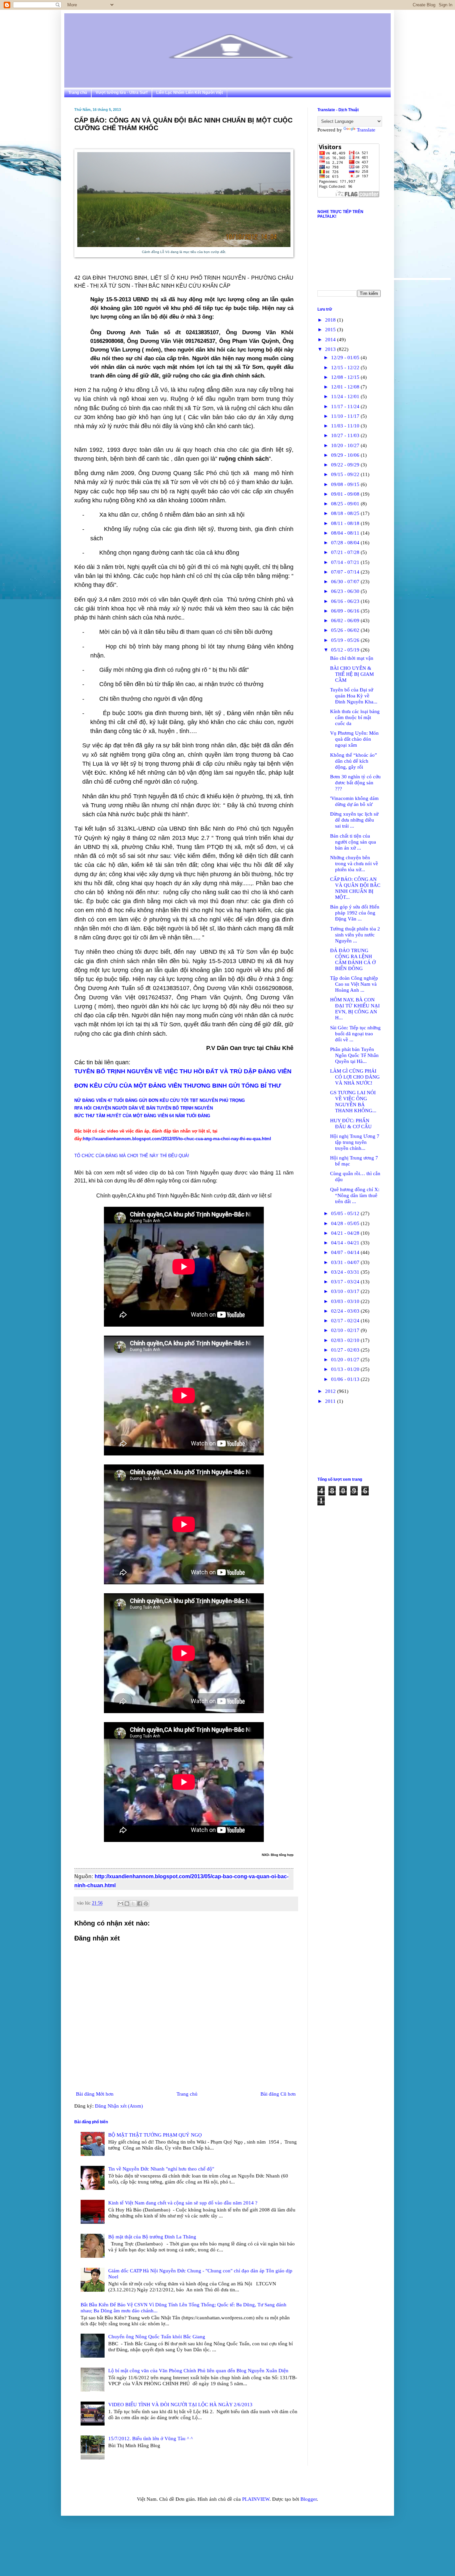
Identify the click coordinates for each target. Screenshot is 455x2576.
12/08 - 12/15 (346, 377)
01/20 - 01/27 (346, 1360)
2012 (331, 1391)
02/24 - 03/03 (346, 1311)
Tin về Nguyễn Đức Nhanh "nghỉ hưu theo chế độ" (161, 2169)
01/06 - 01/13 (346, 1379)
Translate (366, 130)
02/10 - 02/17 (346, 1330)
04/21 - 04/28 (346, 1233)
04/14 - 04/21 (346, 1243)
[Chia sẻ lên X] (133, 1904)
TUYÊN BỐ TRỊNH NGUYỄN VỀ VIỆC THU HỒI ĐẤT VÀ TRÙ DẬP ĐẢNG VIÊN (183, 1071)
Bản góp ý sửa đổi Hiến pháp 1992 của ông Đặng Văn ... (355, 913)
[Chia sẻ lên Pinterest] (146, 1904)
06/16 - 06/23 (346, 601)
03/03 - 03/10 (346, 1301)
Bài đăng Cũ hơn (278, 2094)
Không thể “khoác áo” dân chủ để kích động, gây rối (354, 761)
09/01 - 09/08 (346, 494)
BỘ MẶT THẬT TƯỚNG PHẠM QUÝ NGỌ (155, 2135)
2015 (331, 330)
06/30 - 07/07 (346, 582)
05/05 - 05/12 (346, 1213)
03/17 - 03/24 (346, 1282)
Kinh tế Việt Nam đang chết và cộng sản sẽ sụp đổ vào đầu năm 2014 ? (183, 2203)
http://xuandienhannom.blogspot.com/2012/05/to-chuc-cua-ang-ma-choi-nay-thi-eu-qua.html (177, 1139)
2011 (331, 1401)
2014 (331, 340)
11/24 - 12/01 (346, 396)
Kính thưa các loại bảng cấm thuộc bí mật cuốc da (355, 717)
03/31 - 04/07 (346, 1262)
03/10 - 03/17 (346, 1291)
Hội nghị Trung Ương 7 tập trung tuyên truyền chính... (355, 1142)
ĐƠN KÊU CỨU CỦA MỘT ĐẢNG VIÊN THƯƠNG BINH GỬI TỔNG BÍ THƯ (178, 1086)
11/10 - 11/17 (346, 416)
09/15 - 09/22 (346, 474)
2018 (331, 320)
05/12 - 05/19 (346, 650)
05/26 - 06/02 (346, 630)
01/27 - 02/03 (346, 1350)
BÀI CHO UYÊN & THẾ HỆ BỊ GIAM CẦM (352, 674)
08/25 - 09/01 (346, 504)
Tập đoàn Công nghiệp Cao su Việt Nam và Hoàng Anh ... (354, 984)
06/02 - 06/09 (346, 621)
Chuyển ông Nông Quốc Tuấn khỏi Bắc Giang (157, 2337)
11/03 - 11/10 (346, 426)
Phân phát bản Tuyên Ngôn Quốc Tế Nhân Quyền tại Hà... (354, 1055)
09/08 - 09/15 (346, 484)
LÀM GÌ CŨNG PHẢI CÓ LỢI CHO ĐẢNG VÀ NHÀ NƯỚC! (355, 1077)
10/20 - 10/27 (346, 445)
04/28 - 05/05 (346, 1223)
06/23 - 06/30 (346, 591)
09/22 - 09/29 (346, 465)
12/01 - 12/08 (346, 387)
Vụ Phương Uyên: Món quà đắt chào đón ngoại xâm (354, 739)
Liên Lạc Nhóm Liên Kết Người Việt (190, 93)
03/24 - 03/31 (346, 1272)
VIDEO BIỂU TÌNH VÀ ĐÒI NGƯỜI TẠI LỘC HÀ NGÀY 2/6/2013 (180, 2405)
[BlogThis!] (127, 1904)
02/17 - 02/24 (346, 1321)
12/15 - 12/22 (346, 368)
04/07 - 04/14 (346, 1252)
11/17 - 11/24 (346, 406)
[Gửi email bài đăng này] (121, 1904)
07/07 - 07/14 (346, 572)
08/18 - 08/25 (346, 513)
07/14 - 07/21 (346, 562)
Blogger (309, 2499)
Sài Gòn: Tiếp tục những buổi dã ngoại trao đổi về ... (355, 1034)
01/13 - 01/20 (346, 1369)
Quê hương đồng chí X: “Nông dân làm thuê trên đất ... (355, 1195)
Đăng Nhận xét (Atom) (119, 2106)
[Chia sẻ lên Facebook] (140, 1904)
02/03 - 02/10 (346, 1340)
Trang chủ (78, 93)
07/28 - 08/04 (346, 543)
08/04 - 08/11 (346, 533)
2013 (331, 349)
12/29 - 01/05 (346, 358)
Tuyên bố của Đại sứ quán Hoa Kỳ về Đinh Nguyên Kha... (354, 696)
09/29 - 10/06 (346, 455)
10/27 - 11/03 (346, 435)
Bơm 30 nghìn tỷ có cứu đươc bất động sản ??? (355, 783)
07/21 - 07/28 (346, 552)
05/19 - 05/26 (346, 640)
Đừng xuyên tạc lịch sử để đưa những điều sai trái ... (354, 820)
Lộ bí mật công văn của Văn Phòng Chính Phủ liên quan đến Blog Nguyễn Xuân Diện (198, 2371)
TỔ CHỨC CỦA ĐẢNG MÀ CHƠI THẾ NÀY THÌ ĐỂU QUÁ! (132, 1156)
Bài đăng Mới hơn (95, 2094)
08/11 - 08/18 (346, 523)
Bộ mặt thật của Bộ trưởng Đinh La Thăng (152, 2237)
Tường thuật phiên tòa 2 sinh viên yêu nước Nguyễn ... (355, 935)
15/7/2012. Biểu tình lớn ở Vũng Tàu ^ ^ (151, 2439)
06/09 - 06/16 (346, 611)
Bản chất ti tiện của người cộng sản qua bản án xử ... (353, 842)
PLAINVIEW (256, 2499)
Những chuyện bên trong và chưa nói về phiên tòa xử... (354, 864)
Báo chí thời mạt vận (352, 658)
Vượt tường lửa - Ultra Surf (122, 93)
